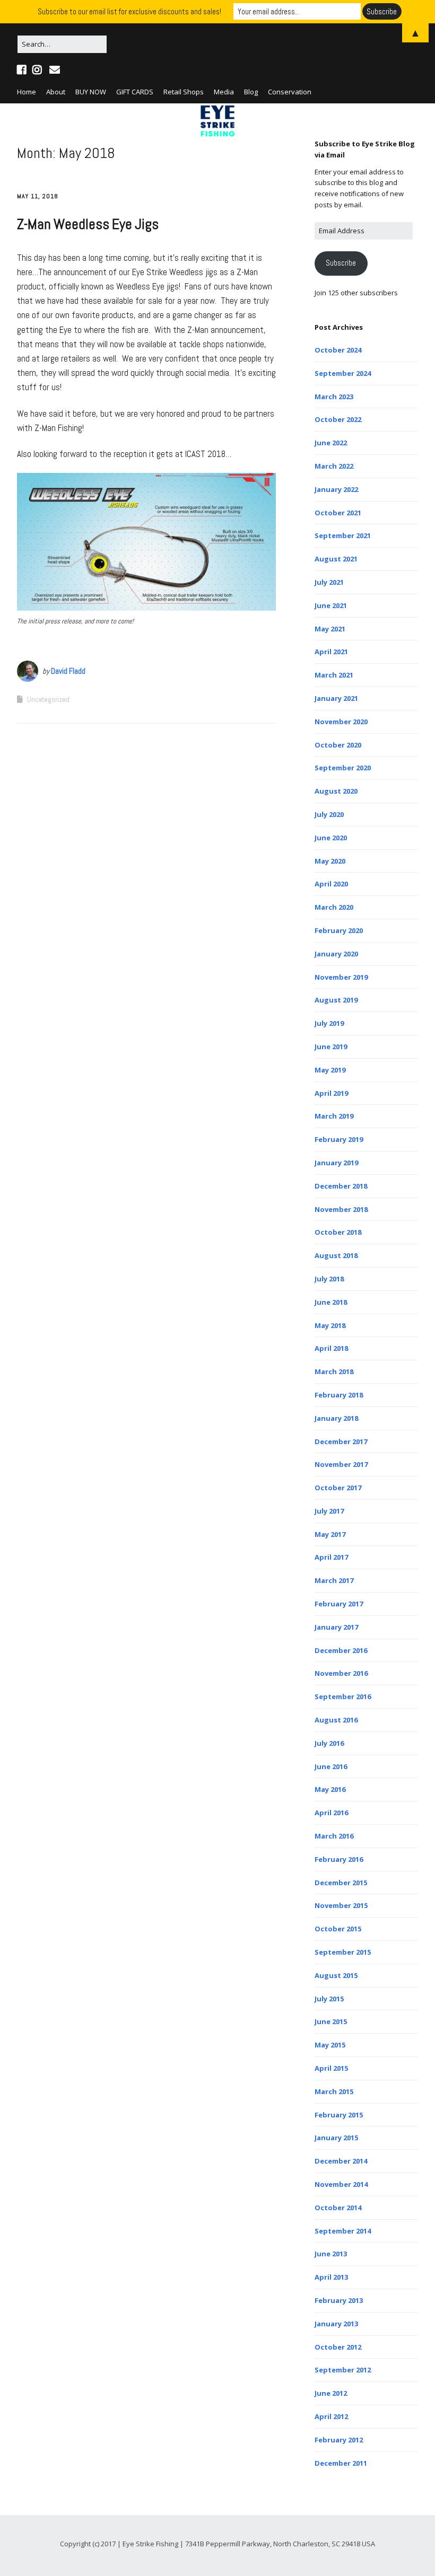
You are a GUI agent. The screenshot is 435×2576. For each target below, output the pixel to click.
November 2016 (341, 1673)
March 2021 (334, 675)
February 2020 (339, 930)
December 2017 (341, 1441)
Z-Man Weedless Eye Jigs (88, 224)
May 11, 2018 (38, 196)
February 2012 (339, 2440)
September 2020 (343, 768)
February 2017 (339, 1604)
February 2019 (339, 1139)
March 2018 (334, 1371)
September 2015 (343, 1952)
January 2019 (336, 1163)
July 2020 (329, 814)
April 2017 (331, 1557)
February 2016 (339, 1859)
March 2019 (334, 1116)
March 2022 (334, 466)
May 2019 (330, 1070)
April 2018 (331, 1348)
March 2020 (334, 907)
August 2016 (336, 1720)
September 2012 (343, 2370)
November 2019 (341, 977)
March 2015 (334, 2091)
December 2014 (341, 2161)
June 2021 (331, 605)
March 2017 (334, 1580)
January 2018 (336, 1418)
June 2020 (331, 838)
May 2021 (330, 629)
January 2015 (336, 2138)
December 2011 (341, 2463)
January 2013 (336, 2324)
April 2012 (331, 2416)
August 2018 (336, 1255)
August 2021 (336, 559)
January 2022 (336, 489)
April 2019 (331, 1093)
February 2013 (339, 2300)
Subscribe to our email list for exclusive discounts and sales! (129, 11)
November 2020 (341, 722)
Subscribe (341, 263)
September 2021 (343, 535)
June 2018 (331, 1302)
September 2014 (343, 2231)
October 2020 (338, 745)
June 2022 (331, 443)
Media (224, 92)
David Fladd (68, 671)
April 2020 (331, 884)
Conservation (290, 92)
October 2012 (338, 2347)
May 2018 (330, 1325)
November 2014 (341, 2184)
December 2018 (341, 1186)
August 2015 (336, 1975)
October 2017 (338, 1488)
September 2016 (343, 1696)
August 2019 (336, 1000)
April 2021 (331, 652)
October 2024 (338, 350)
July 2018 (329, 1279)
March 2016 (334, 1836)
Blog (251, 92)
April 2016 (331, 1813)
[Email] (54, 70)
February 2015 (339, 2115)
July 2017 (329, 1511)
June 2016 (331, 1766)
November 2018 (341, 1209)
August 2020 (336, 791)
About (56, 92)
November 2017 (341, 1464)
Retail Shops (184, 92)
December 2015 (341, 1883)
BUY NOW (91, 92)
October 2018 (338, 1232)
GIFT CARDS (135, 92)
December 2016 (341, 1650)
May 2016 (330, 1789)
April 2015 (331, 2068)
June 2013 (331, 2254)
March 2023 (334, 397)
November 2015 (341, 1905)
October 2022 (338, 419)
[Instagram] (37, 70)
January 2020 (336, 954)
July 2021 (329, 582)
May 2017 (330, 1534)
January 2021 (336, 698)
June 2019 (331, 1047)
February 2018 (339, 1395)
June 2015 (331, 2021)
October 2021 (338, 513)
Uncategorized (48, 699)
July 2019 (329, 1023)
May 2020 (330, 861)
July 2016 (329, 1743)
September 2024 (343, 373)
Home (27, 92)
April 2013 (331, 2277)
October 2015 (338, 1929)
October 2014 (338, 2208)
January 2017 (336, 1627)
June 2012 (331, 2393)
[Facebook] (23, 70)
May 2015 (330, 2045)
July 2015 (329, 1999)
